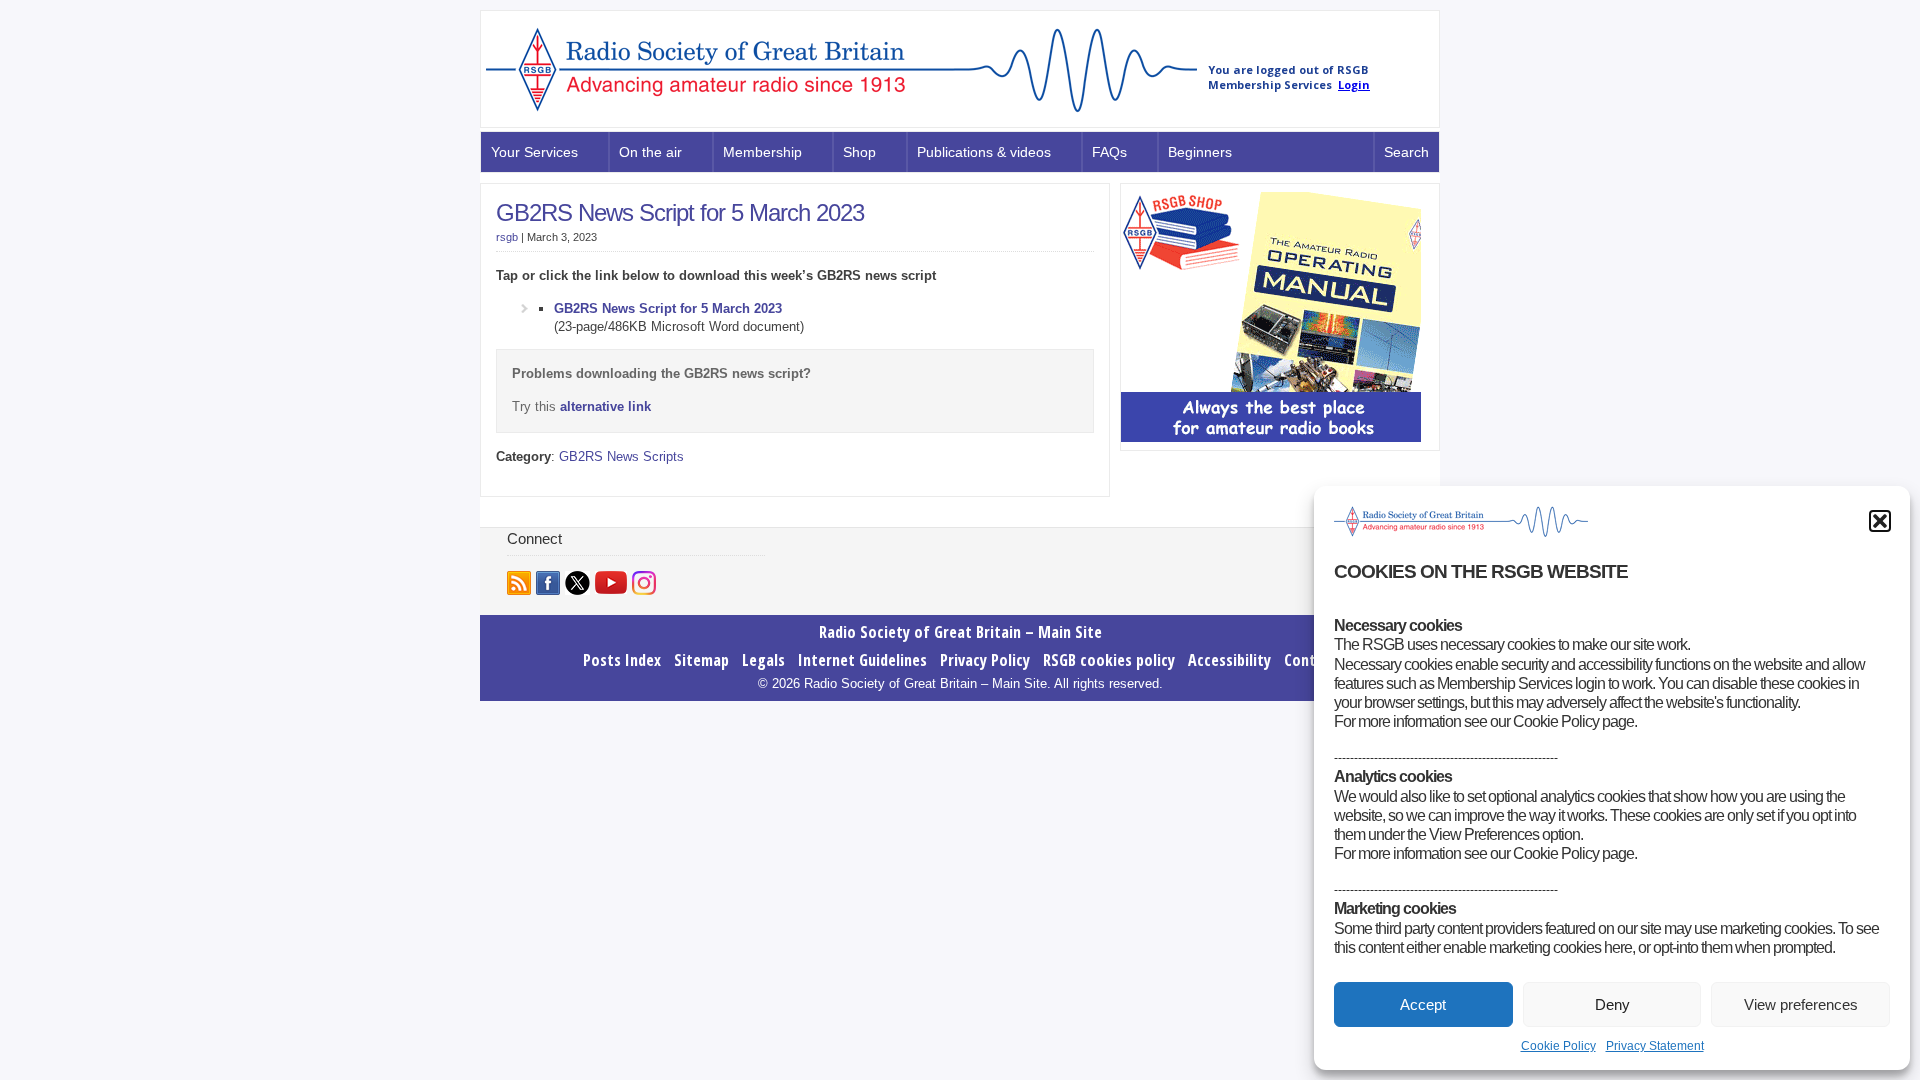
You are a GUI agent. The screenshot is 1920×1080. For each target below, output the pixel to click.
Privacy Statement (1655, 1046)
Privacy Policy (985, 660)
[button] (1880, 521)
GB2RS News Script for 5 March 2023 (680, 212)
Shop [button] (859, 152)
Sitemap (701, 660)
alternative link (605, 406)
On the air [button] (650, 152)
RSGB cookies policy (1109, 660)
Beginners (1200, 152)
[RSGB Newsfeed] (519, 583)
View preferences (1801, 1004)
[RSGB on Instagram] (644, 583)
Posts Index (622, 660)
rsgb (507, 237)
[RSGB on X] (577, 583)
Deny (1612, 1004)
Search (1406, 152)
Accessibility (1229, 660)
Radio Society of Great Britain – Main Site (960, 632)
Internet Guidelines (862, 660)
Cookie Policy (1558, 1046)
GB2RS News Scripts (621, 456)
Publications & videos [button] (984, 152)
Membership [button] (762, 152)
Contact (1311, 660)
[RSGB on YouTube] (611, 582)
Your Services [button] (534, 152)
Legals (763, 660)
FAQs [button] (1109, 152)
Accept (1423, 1004)
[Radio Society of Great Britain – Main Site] (841, 113)
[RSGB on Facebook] (548, 583)
